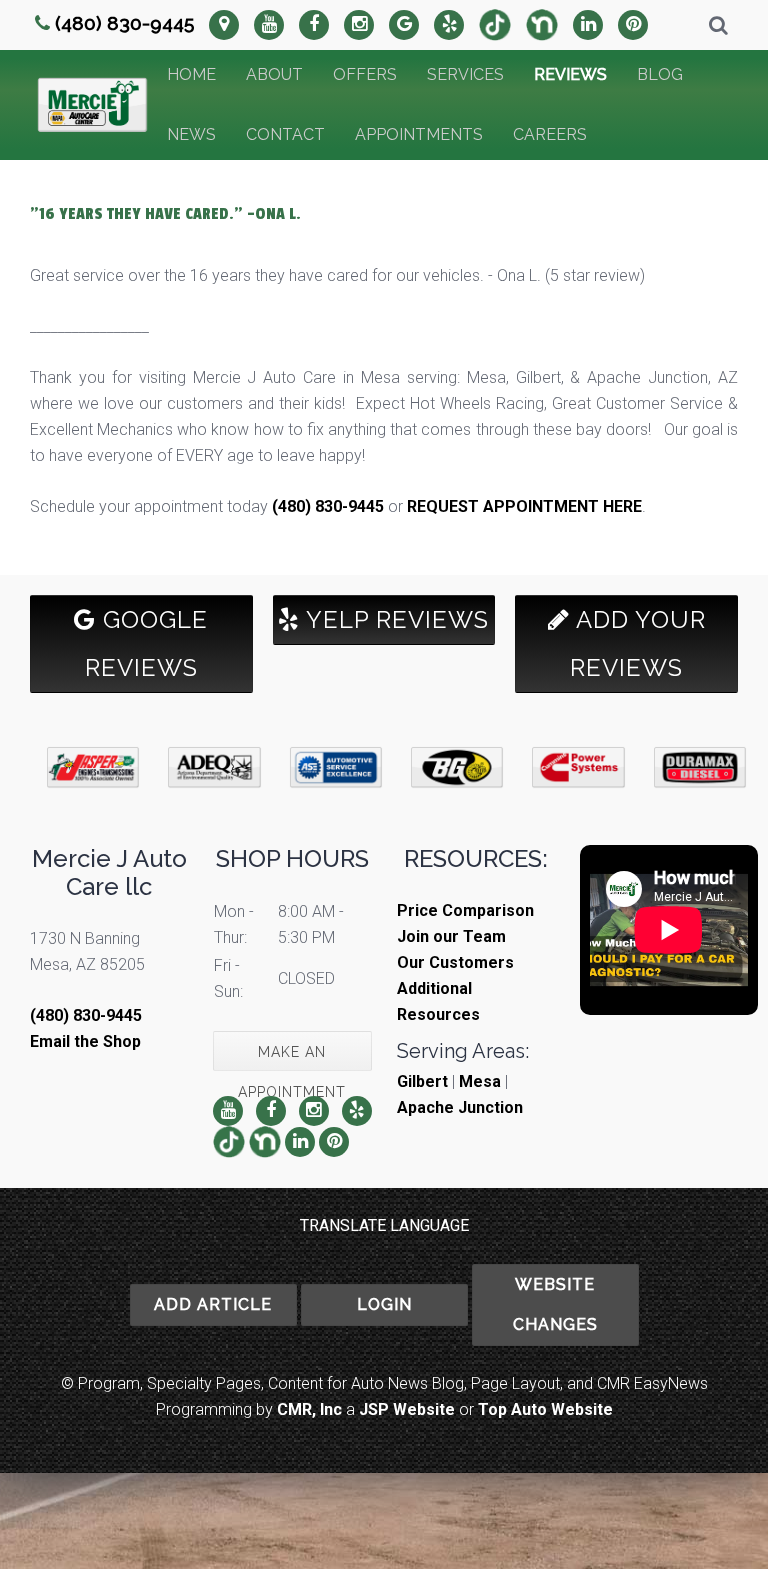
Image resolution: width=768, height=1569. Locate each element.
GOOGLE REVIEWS (147, 643)
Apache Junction (460, 1107)
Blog (660, 74)
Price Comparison (465, 910)
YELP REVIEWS (394, 619)
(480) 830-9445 (124, 23)
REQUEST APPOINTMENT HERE (524, 506)
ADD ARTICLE (213, 1304)
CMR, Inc (309, 1409)
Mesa (480, 1081)
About (274, 74)
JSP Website (407, 1409)
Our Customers (455, 962)
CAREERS (550, 134)
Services (465, 74)
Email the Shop (85, 1041)
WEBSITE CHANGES (555, 1304)
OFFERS (365, 74)
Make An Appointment (292, 1057)
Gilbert (422, 1081)
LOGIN (384, 1304)
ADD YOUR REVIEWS (638, 643)
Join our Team (451, 936)
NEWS (191, 134)
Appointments (419, 134)
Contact (285, 134)
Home (191, 74)
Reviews (570, 74)
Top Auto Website (545, 1409)
